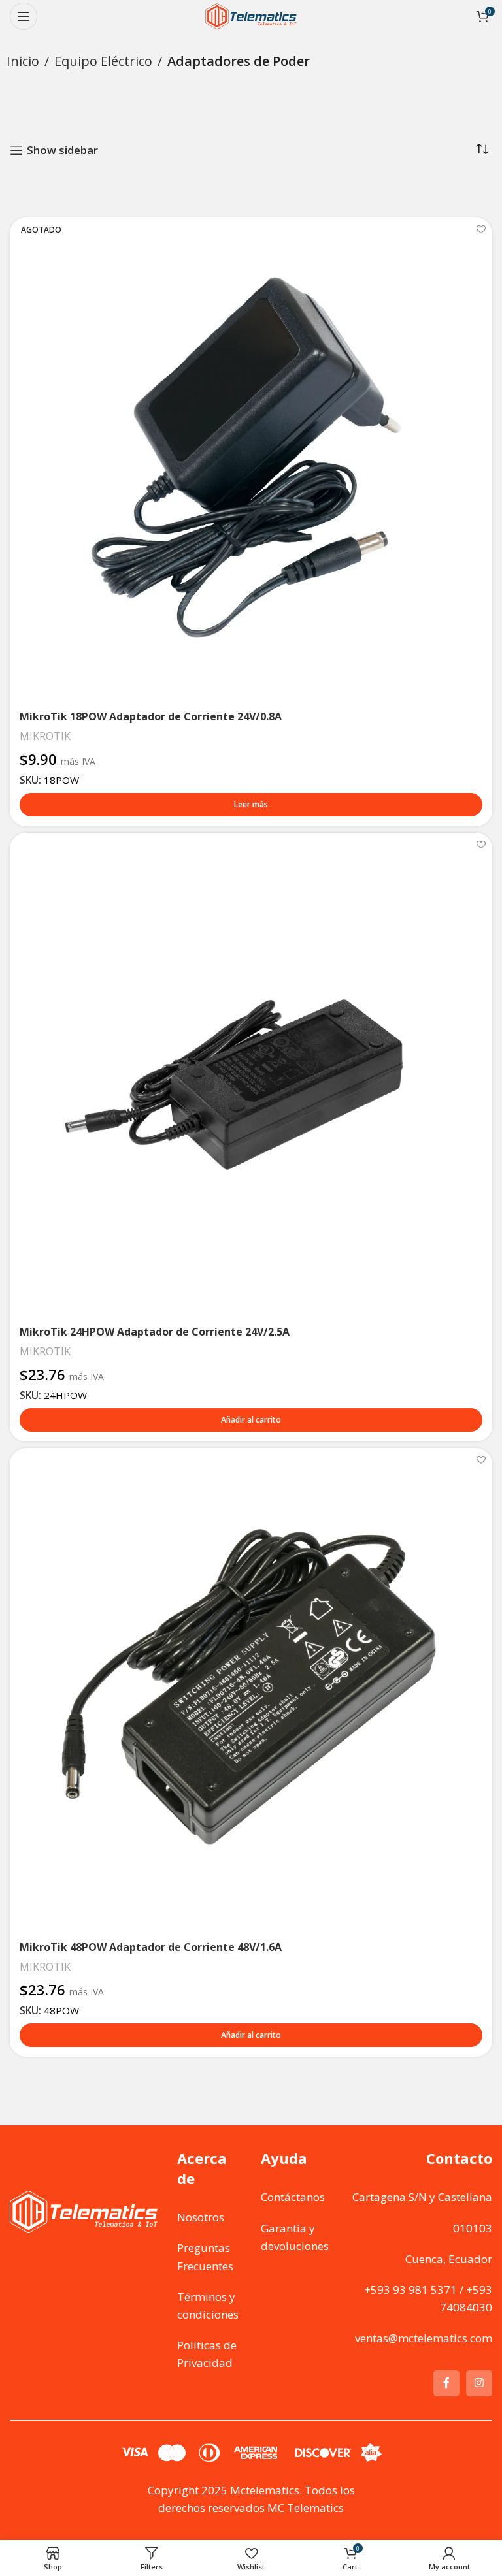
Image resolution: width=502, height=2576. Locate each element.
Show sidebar (62, 150)
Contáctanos (293, 2197)
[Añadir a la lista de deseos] (481, 229)
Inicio (23, 61)
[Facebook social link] (446, 2383)
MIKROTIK (45, 736)
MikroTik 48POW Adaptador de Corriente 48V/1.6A (151, 1947)
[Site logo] (251, 15)
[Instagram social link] (479, 2383)
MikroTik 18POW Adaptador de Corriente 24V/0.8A (151, 716)
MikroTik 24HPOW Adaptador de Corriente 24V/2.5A (155, 1332)
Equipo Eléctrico (103, 61)
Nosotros (201, 2217)
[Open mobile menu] (24, 16)
